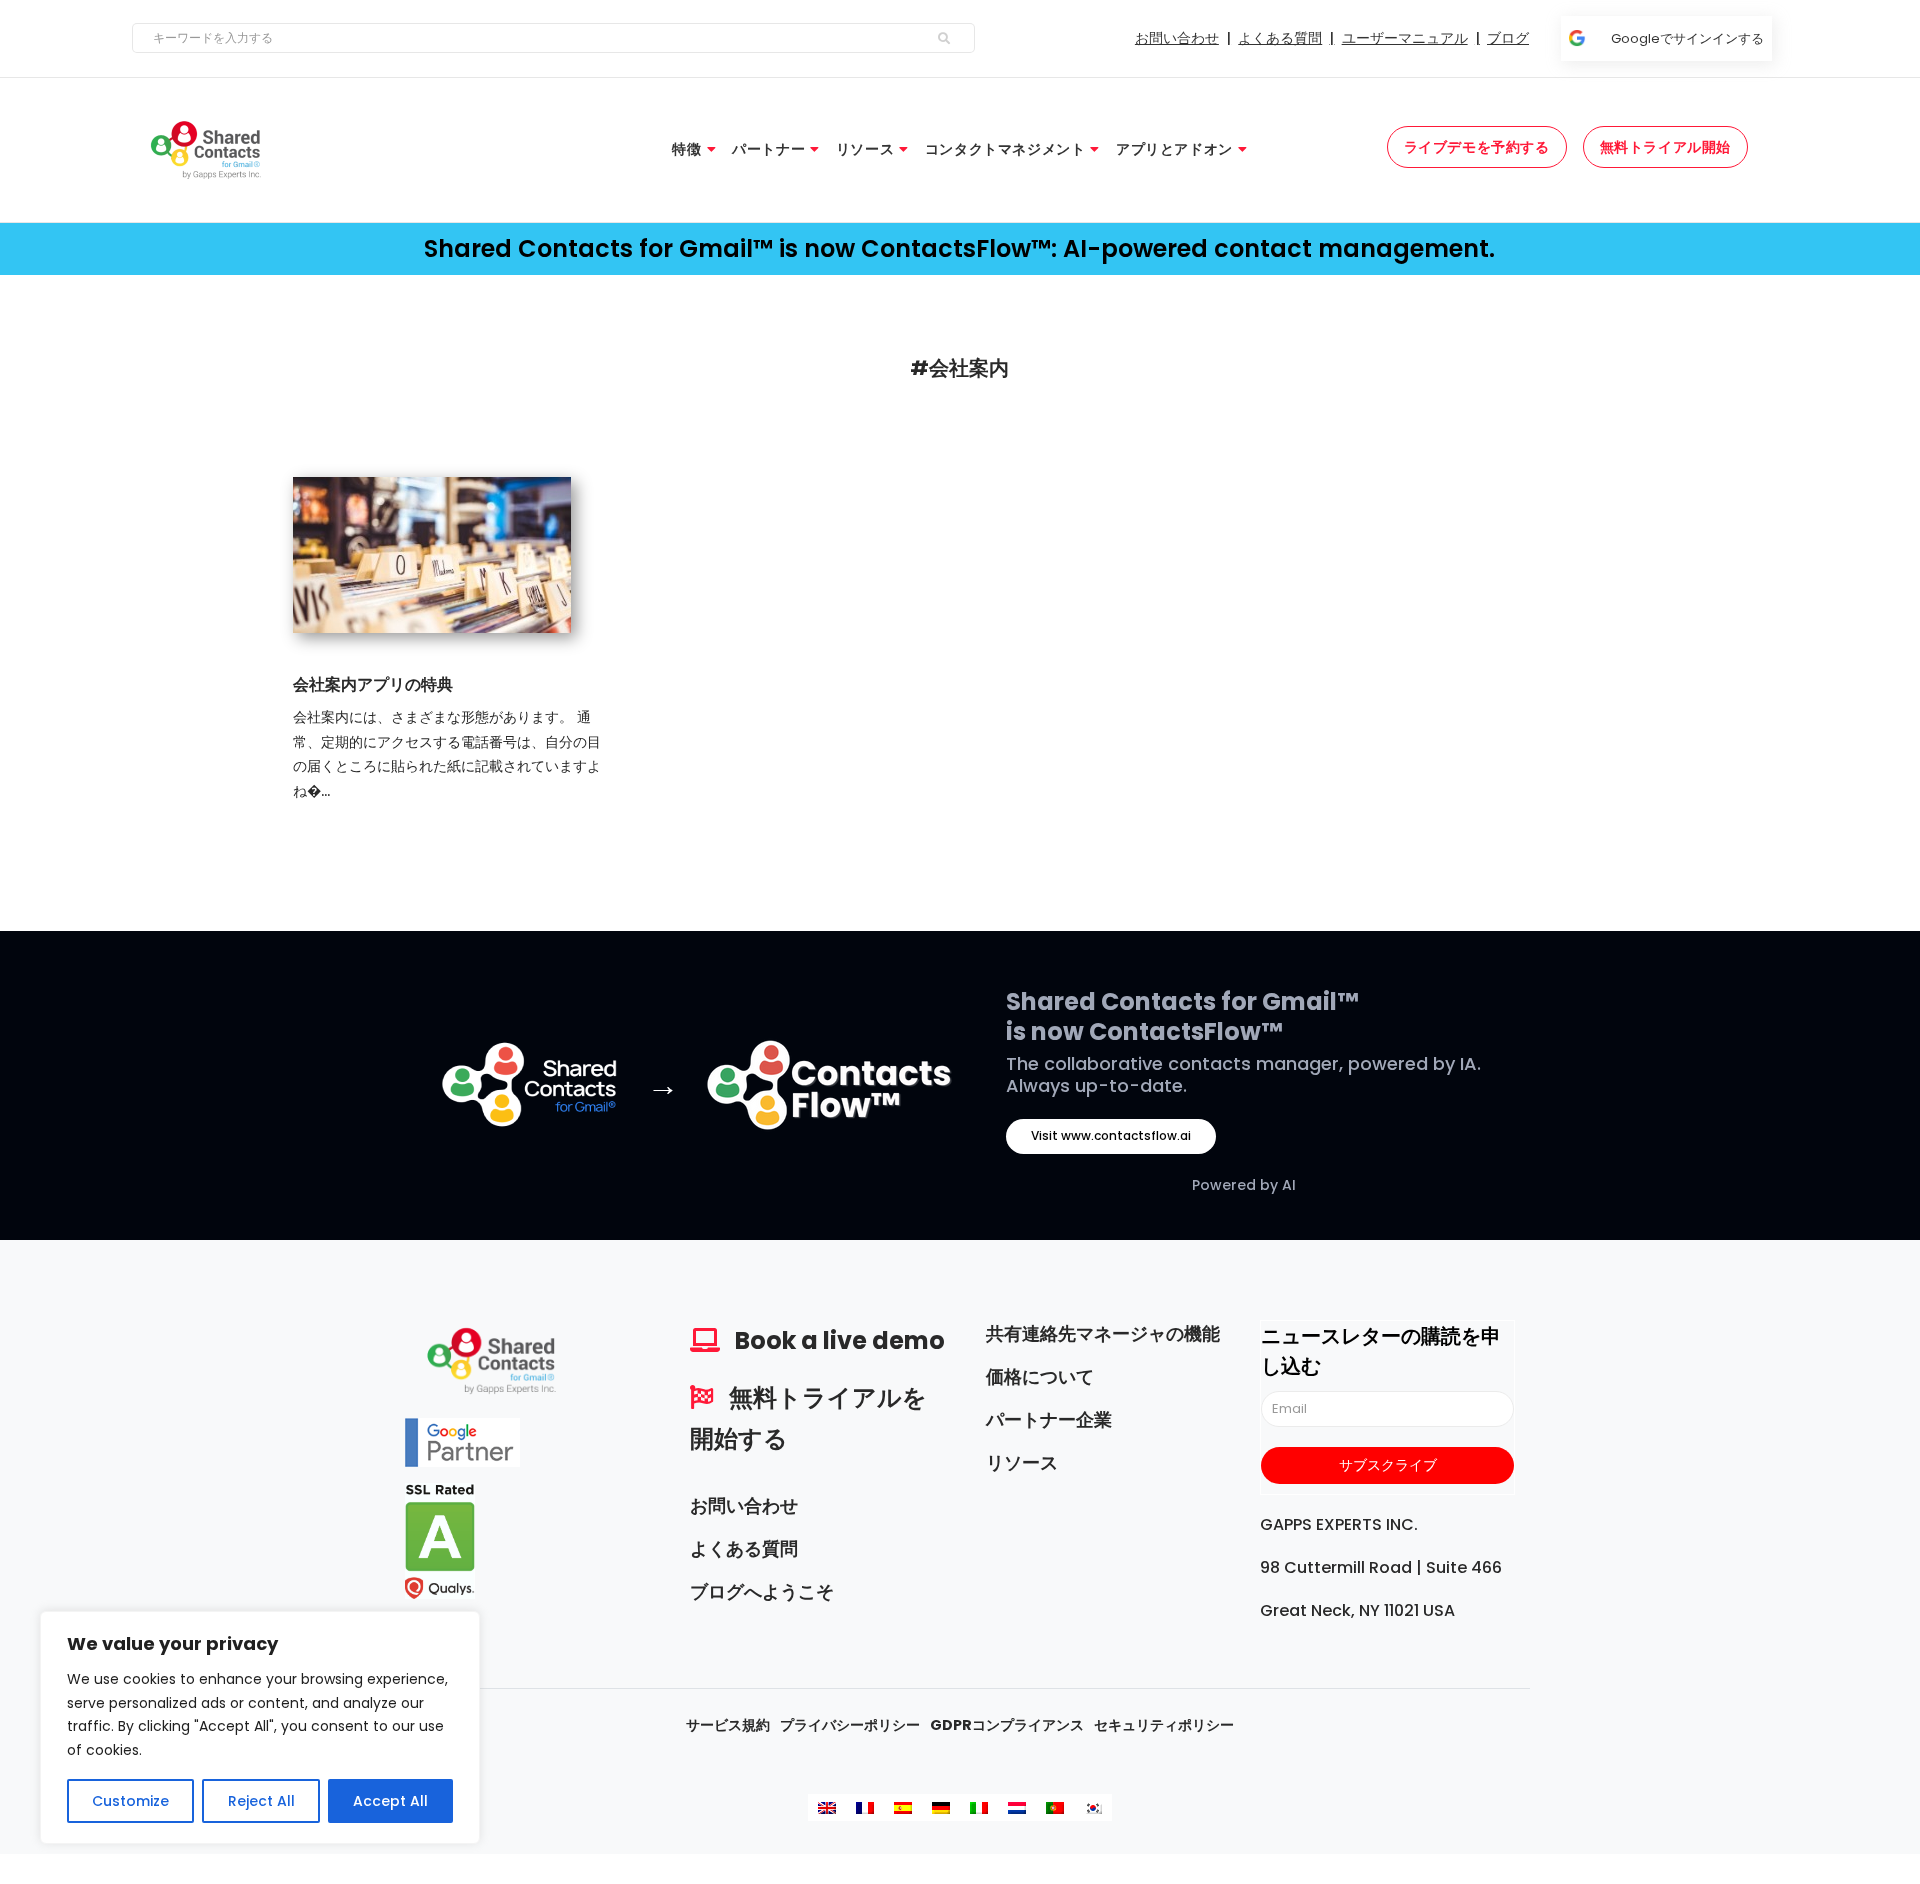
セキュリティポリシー (1164, 1725)
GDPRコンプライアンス (1007, 1725)
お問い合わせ (744, 1505)
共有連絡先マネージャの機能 (1103, 1333)
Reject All (261, 1801)
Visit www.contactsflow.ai (1111, 1135)
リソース (1022, 1462)
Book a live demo (840, 1340)
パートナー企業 (1049, 1419)
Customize (130, 1801)
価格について (1040, 1376)
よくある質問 (744, 1548)
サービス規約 (728, 1725)
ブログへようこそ (762, 1591)
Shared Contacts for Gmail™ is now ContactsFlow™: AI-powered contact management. (959, 248)
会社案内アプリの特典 (373, 684)
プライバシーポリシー (850, 1725)
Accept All (390, 1801)
